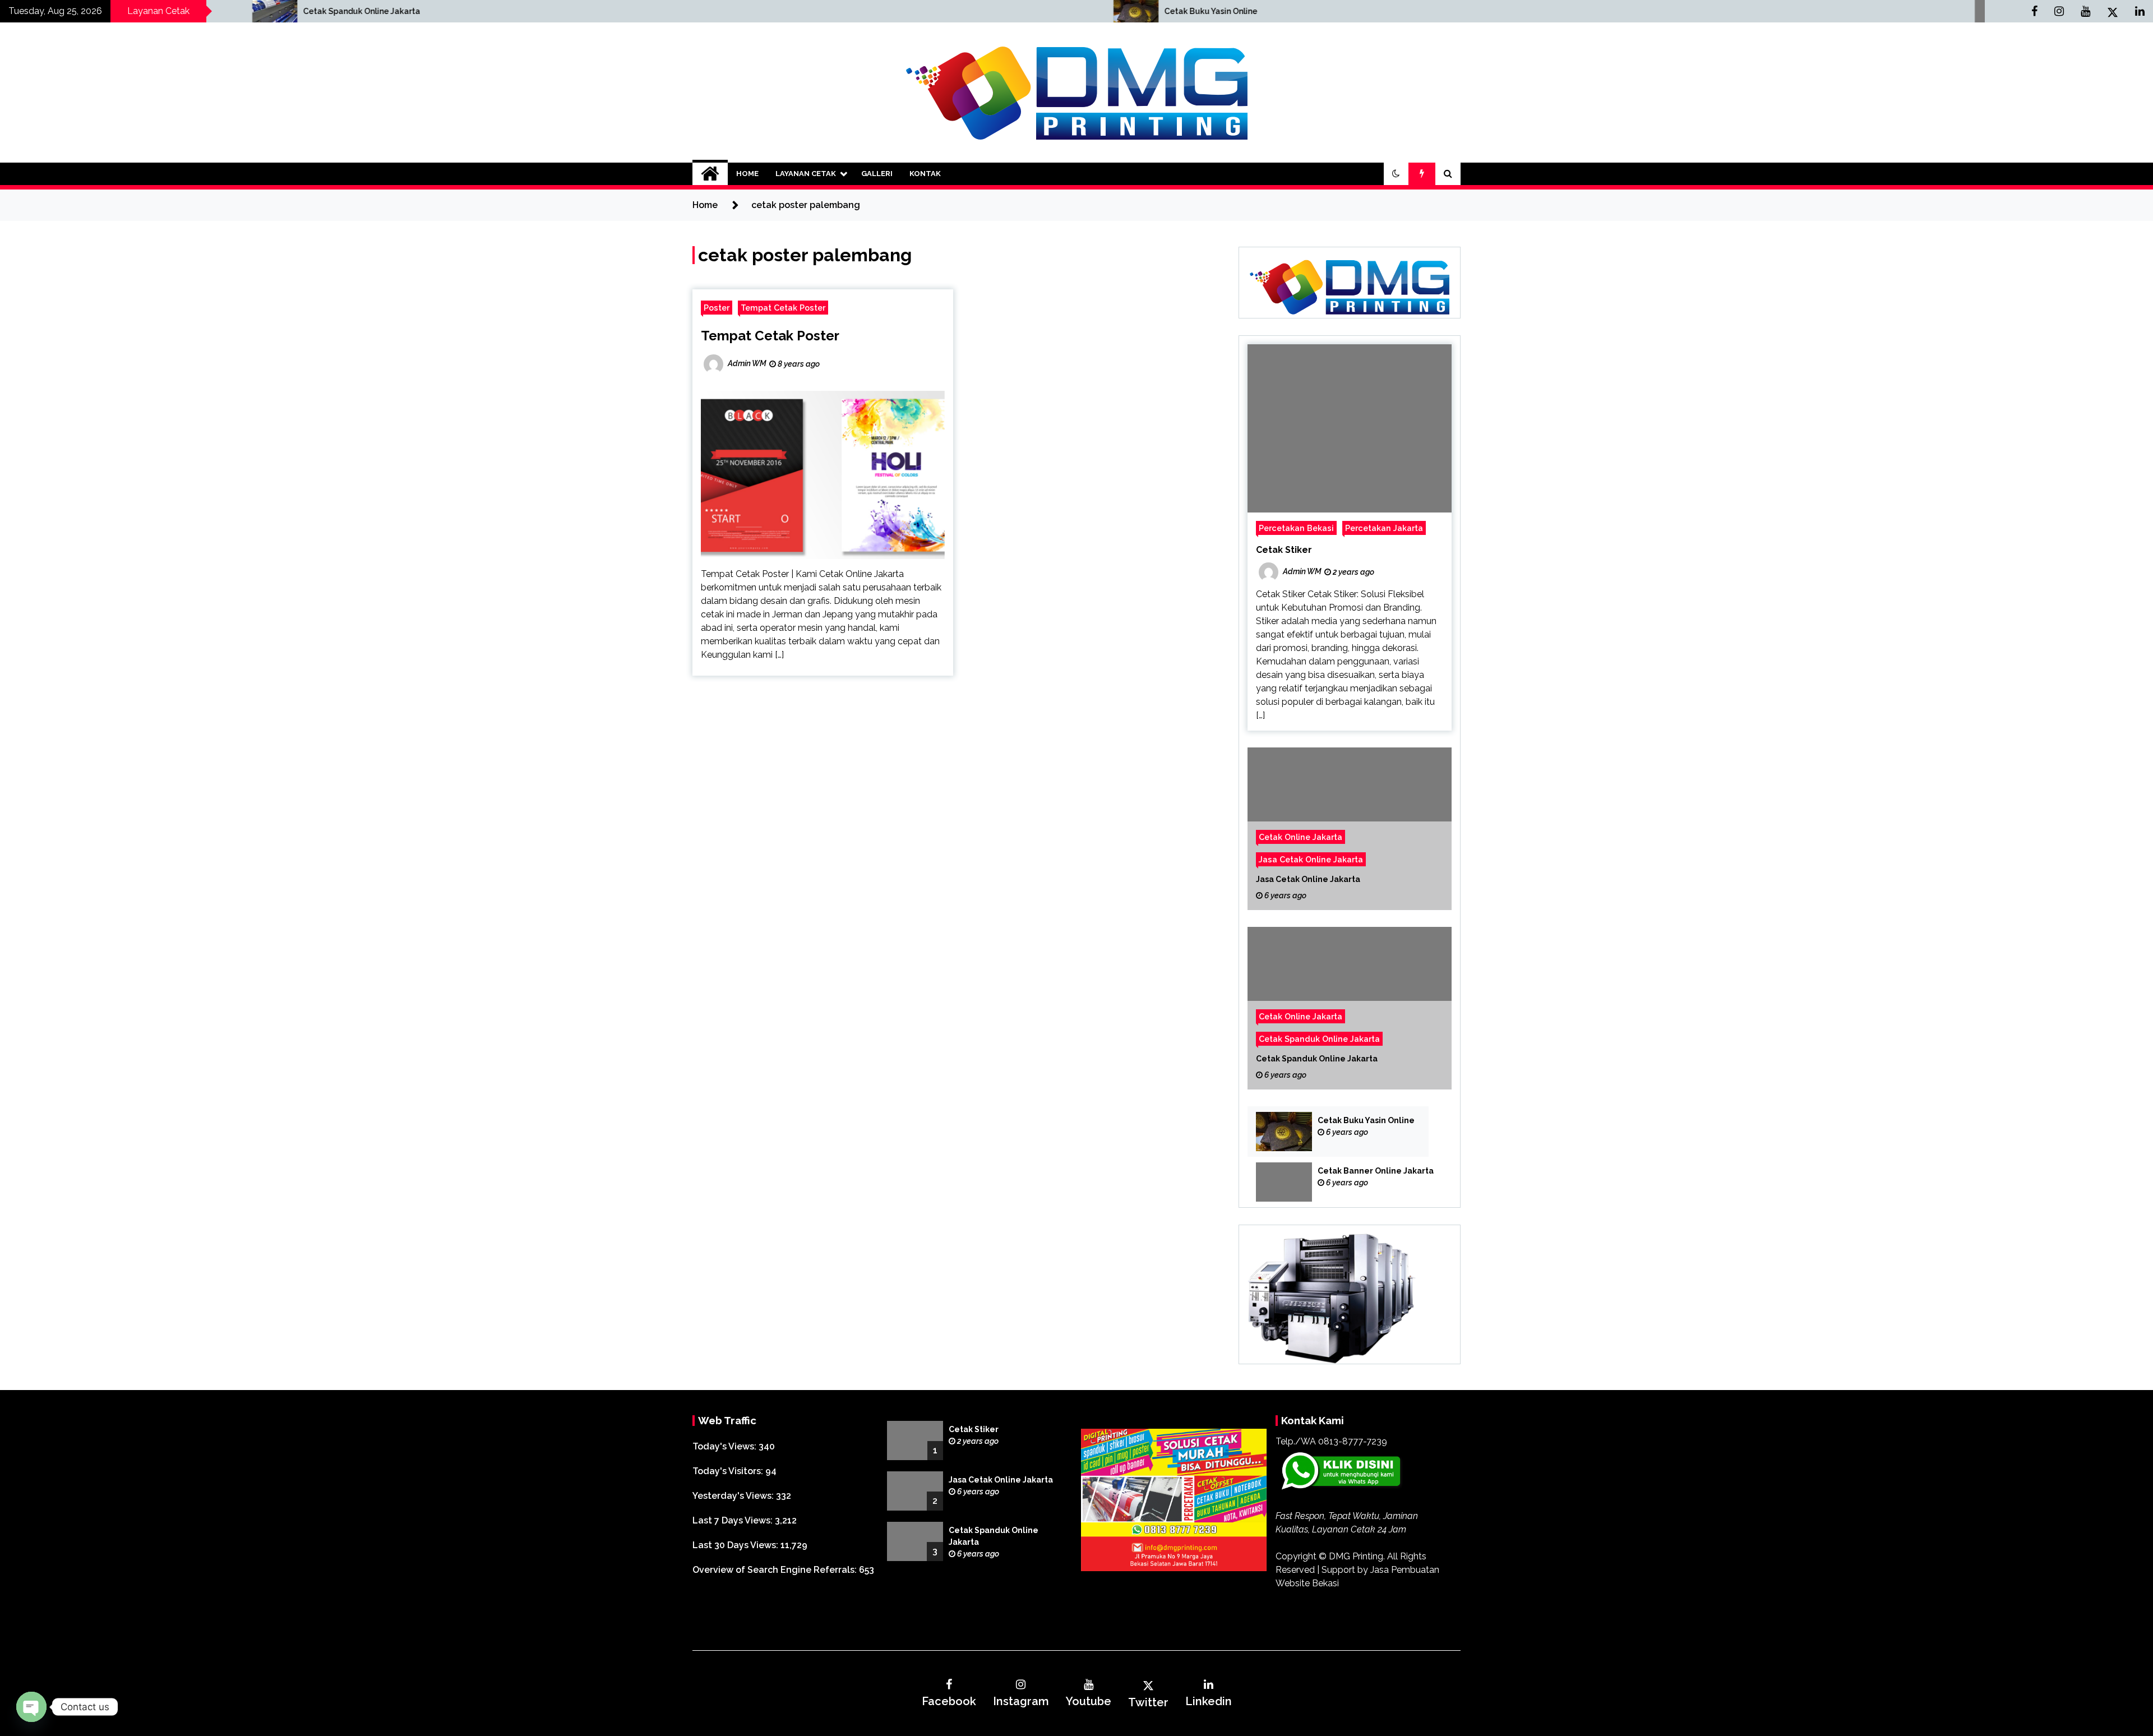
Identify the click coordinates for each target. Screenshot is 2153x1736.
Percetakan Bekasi (1296, 528)
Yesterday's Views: (734, 1496)
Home (747, 174)
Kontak (925, 174)
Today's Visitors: (729, 1471)
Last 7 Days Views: (734, 1520)
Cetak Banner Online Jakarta (1376, 1171)
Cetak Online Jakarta (1300, 837)
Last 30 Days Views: (736, 1545)
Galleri (877, 174)
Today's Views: (726, 1446)
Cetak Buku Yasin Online (732, 11)
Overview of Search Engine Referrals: (776, 1570)
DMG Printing (1356, 1556)
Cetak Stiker (1284, 550)
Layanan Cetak (806, 174)
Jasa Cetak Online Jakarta (1311, 859)
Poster (717, 308)
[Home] (710, 174)
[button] (1396, 174)
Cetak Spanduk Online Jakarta (1319, 1039)
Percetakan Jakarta (1384, 528)
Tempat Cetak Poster (783, 308)
